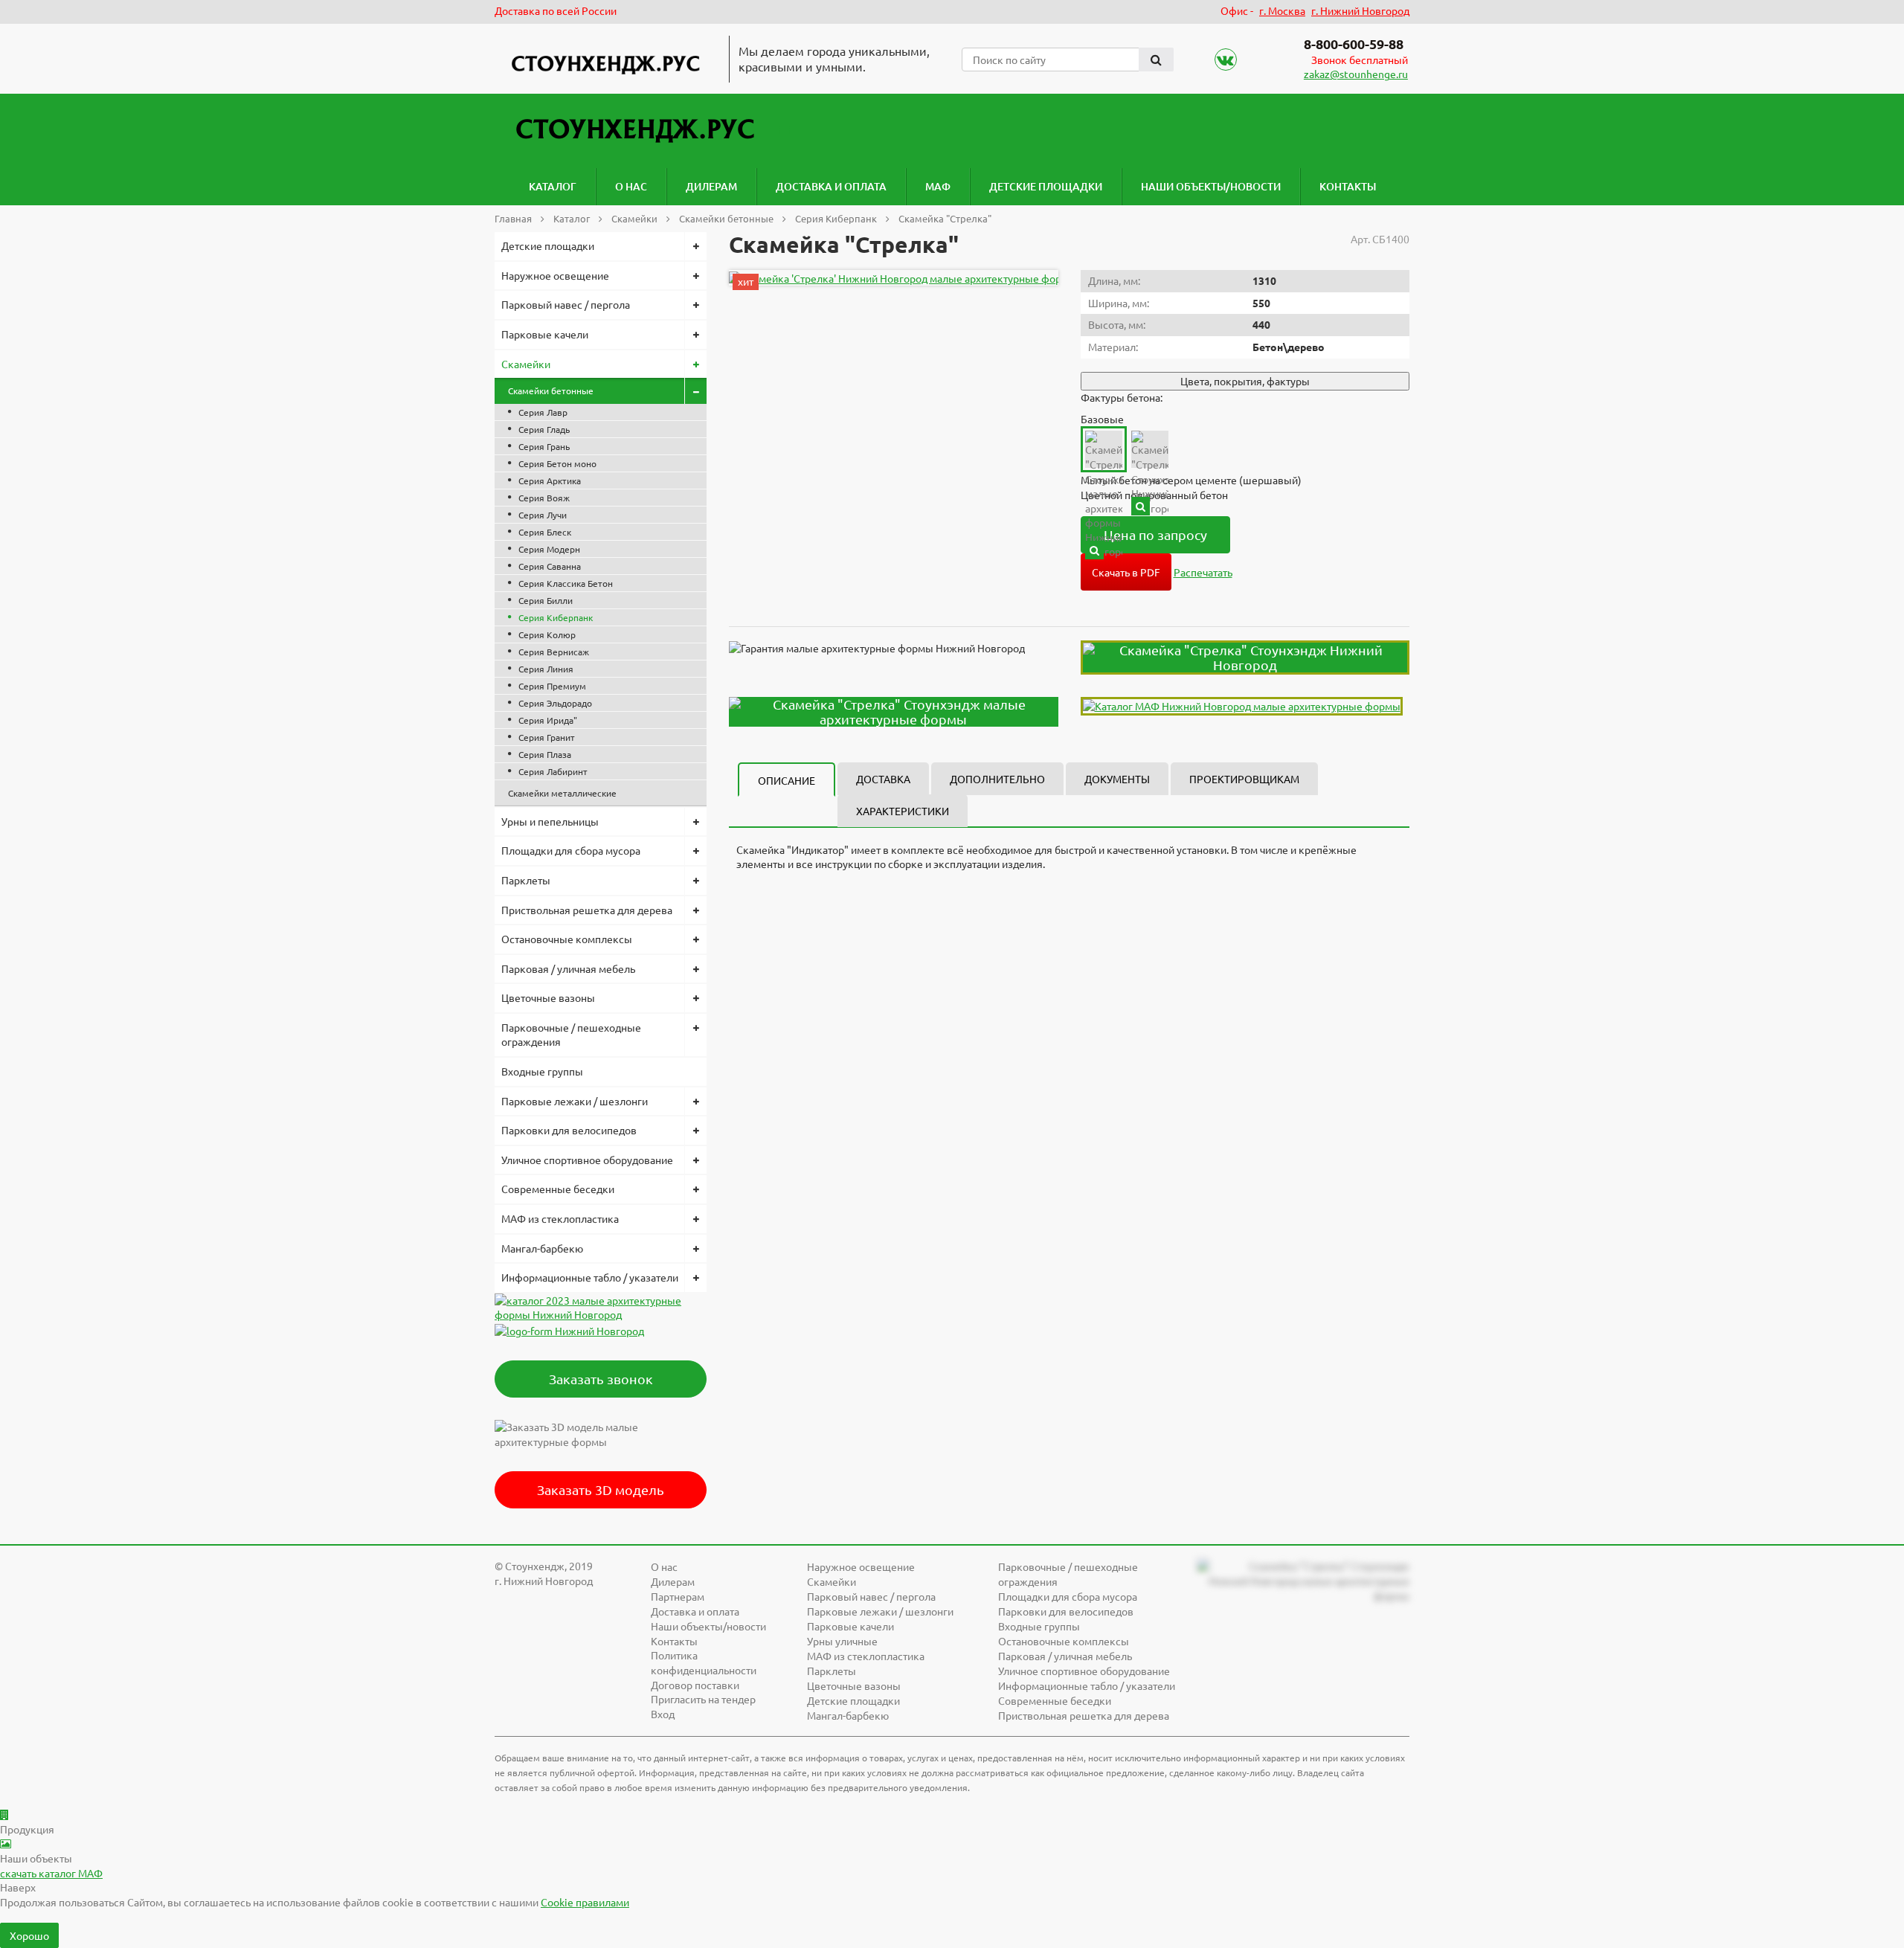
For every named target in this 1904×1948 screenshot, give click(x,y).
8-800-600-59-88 (1354, 44)
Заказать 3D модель (601, 1489)
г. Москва (1282, 10)
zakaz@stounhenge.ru (1356, 74)
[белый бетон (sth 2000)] (1141, 506)
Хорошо (29, 1935)
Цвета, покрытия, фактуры (1245, 381)
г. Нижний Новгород (1360, 10)
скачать (51, 1873)
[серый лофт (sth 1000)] (1094, 550)
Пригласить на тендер (703, 1699)
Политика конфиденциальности (704, 1662)
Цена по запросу (1155, 534)
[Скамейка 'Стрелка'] (897, 278)
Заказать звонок (601, 1379)
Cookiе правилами (585, 1902)
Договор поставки (695, 1685)
